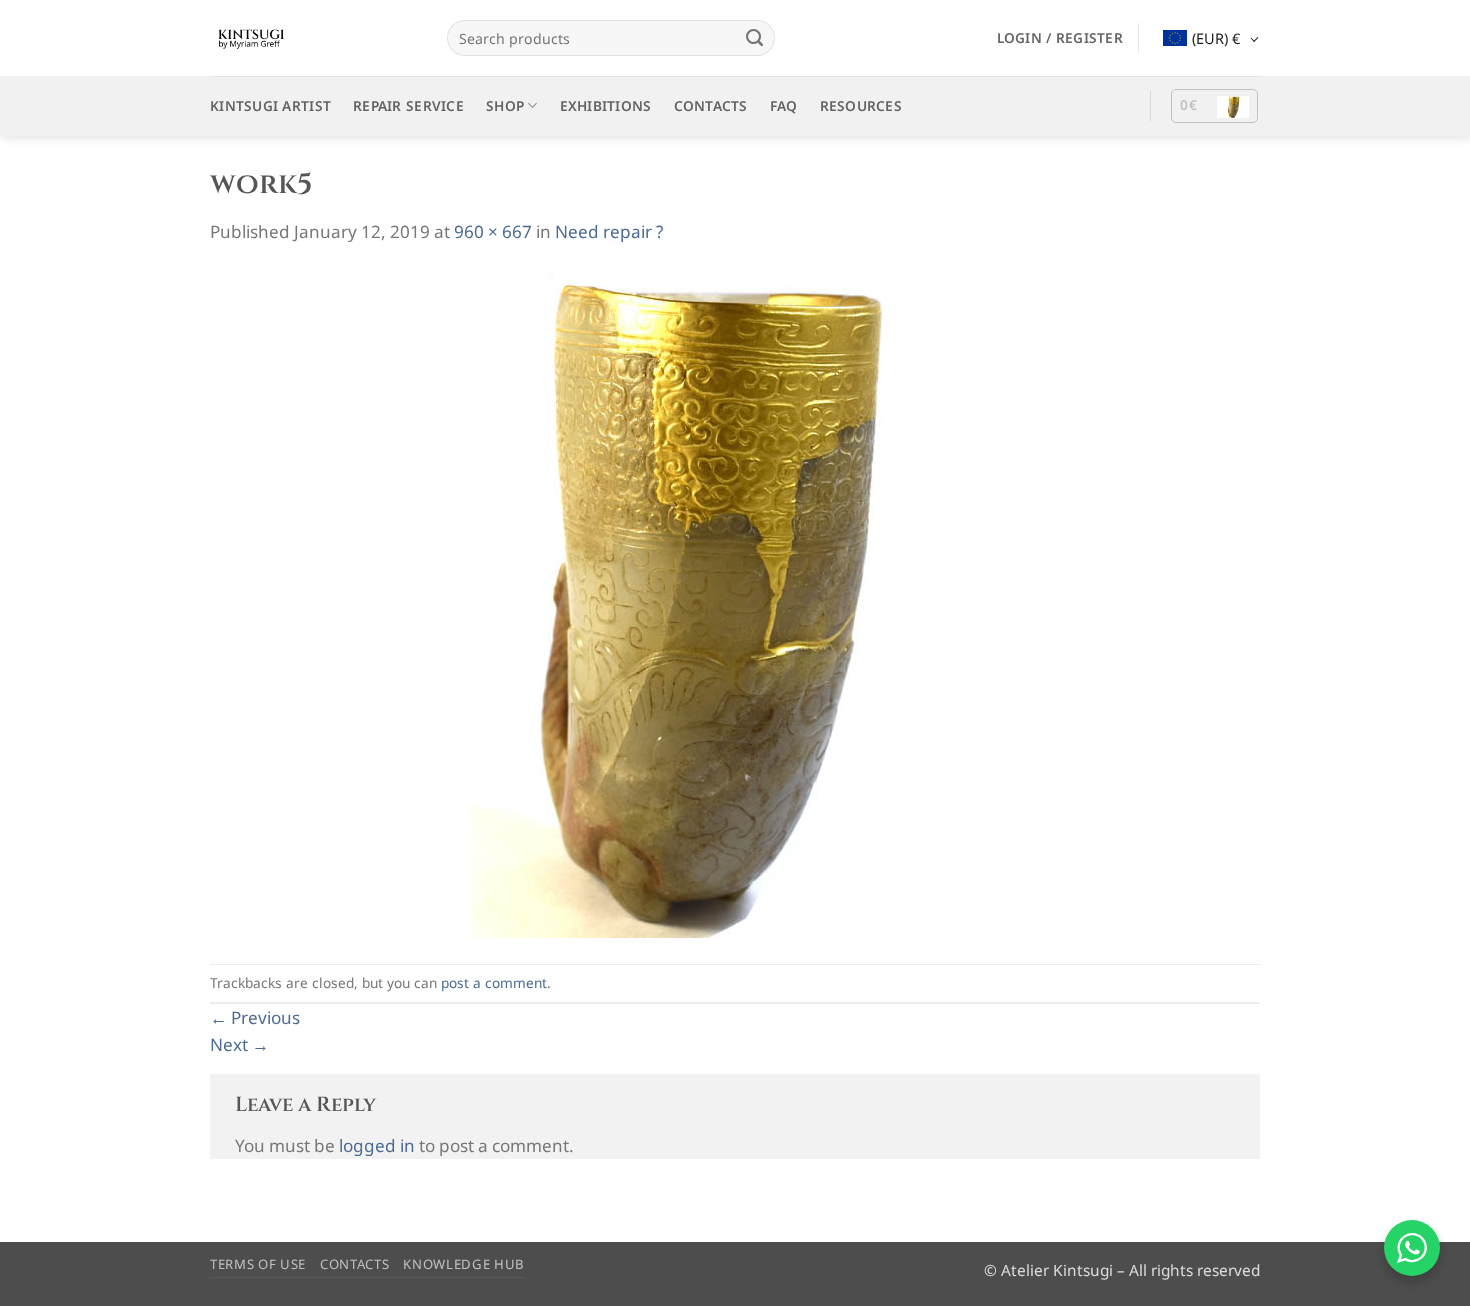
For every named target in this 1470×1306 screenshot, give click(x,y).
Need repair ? (609, 231)
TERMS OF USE (258, 1264)
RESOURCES (861, 105)
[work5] (690, 603)
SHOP (505, 105)
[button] (1060, 38)
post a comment (494, 982)
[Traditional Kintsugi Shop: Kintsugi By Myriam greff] (313, 38)
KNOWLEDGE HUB (464, 1264)
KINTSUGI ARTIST (270, 105)
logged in (377, 1145)
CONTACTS (711, 105)
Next (239, 1044)
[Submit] (754, 38)
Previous (255, 1017)
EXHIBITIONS (606, 105)
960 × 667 (493, 231)
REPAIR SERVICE (408, 105)
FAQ (784, 105)
